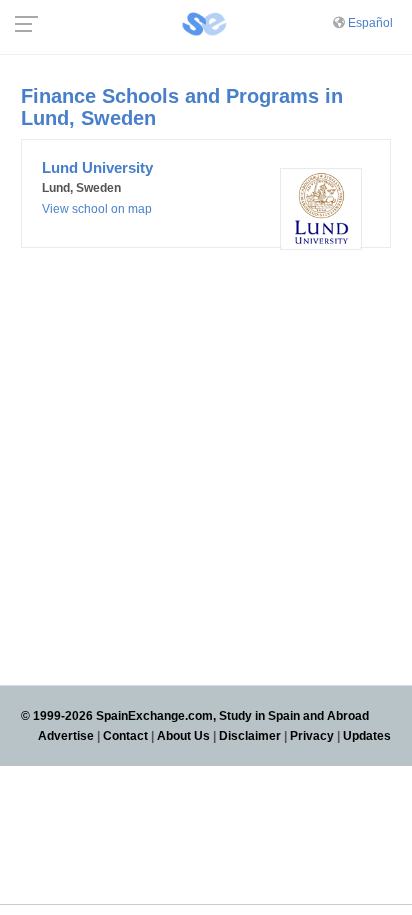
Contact (125, 736)
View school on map (97, 209)
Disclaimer (250, 736)
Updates (367, 736)
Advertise (66, 736)
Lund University (97, 167)
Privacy (312, 736)
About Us (183, 736)
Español (370, 23)
